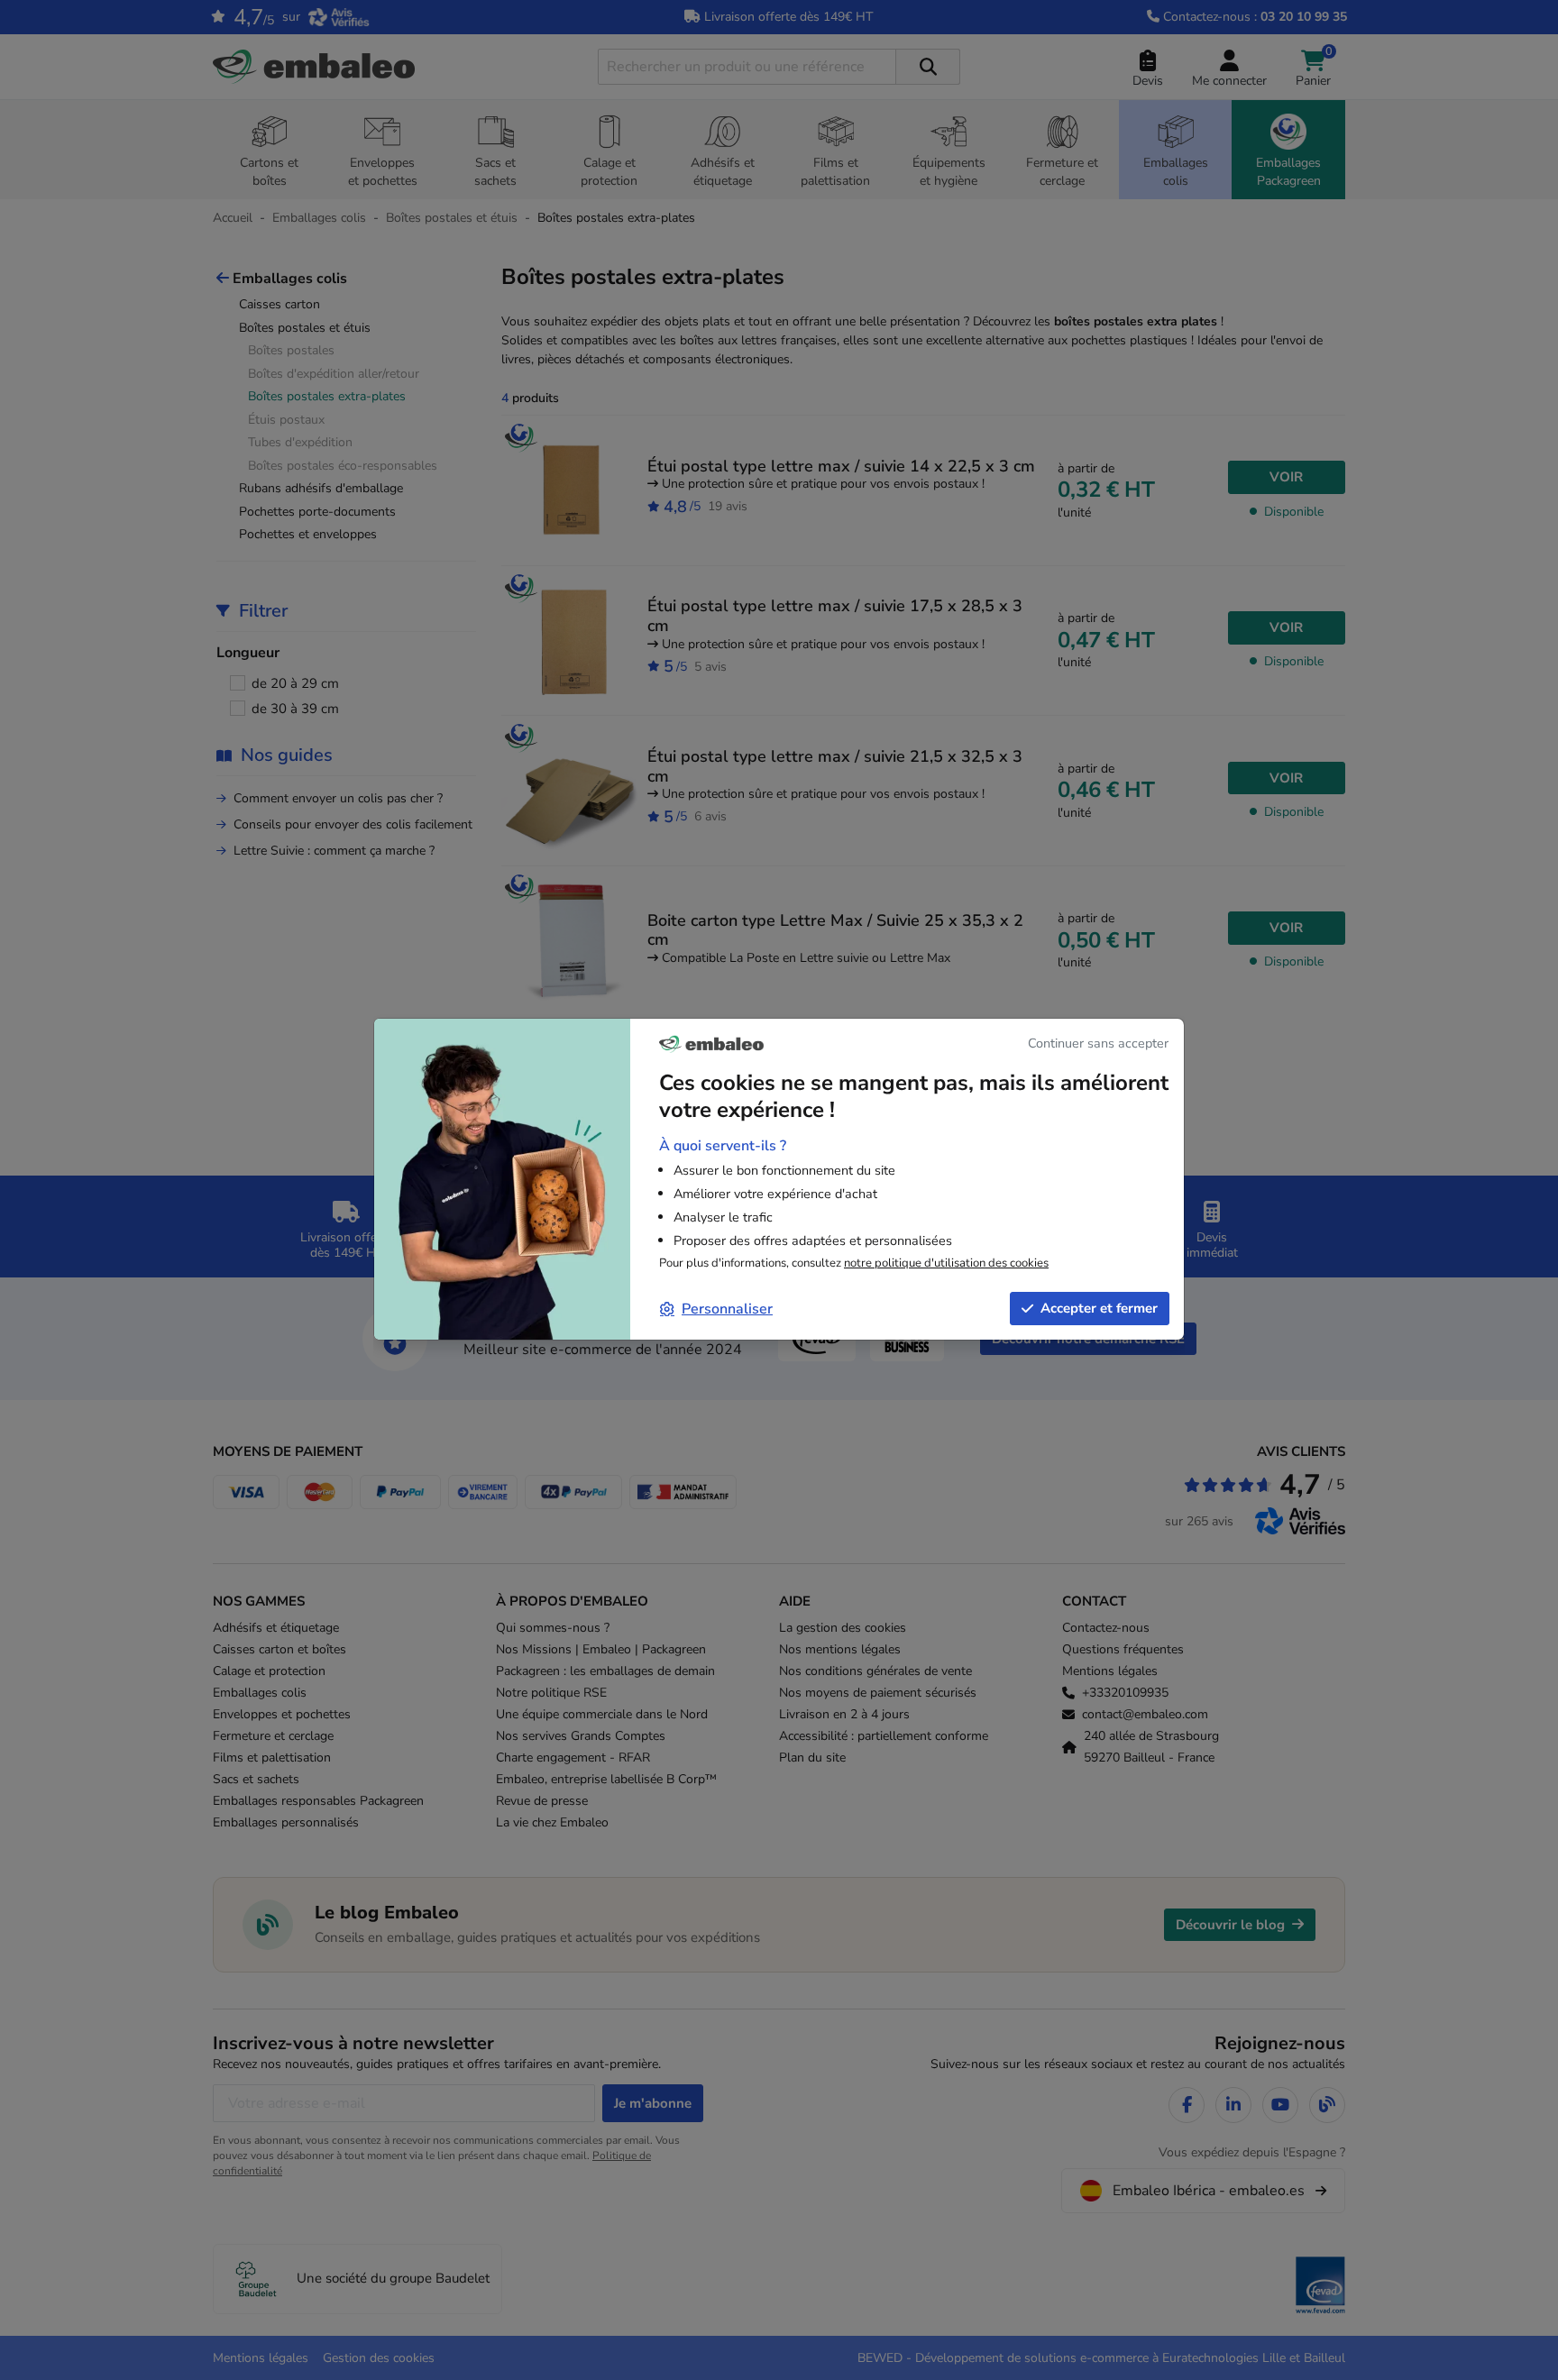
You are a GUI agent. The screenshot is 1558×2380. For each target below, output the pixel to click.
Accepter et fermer (1099, 1308)
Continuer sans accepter (1098, 1043)
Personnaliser (727, 1309)
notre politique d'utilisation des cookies (946, 1263)
